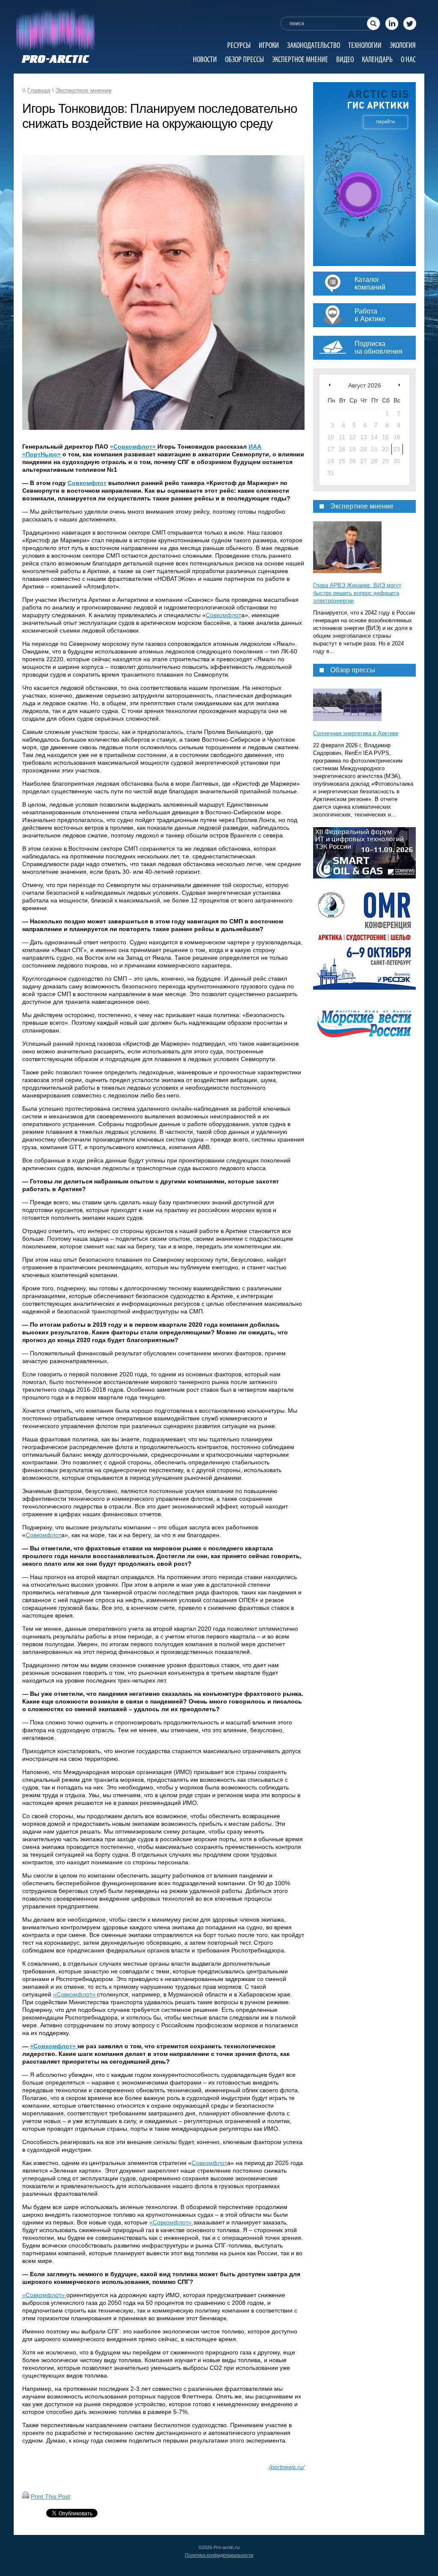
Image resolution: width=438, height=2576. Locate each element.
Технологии (365, 45)
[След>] (399, 385)
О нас (408, 59)
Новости (205, 59)
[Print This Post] (26, 2496)
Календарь (377, 59)
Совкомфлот (87, 483)
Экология (403, 45)
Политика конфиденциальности (219, 2555)
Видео (345, 59)
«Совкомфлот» (134, 447)
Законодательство (314, 45)
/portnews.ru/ (287, 2467)
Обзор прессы (244, 59)
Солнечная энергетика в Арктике (356, 733)
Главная (39, 90)
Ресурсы (239, 45)
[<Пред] (330, 385)
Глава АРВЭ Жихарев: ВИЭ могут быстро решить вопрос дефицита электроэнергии (357, 593)
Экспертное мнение (300, 59)
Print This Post (50, 2496)
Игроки (269, 45)
